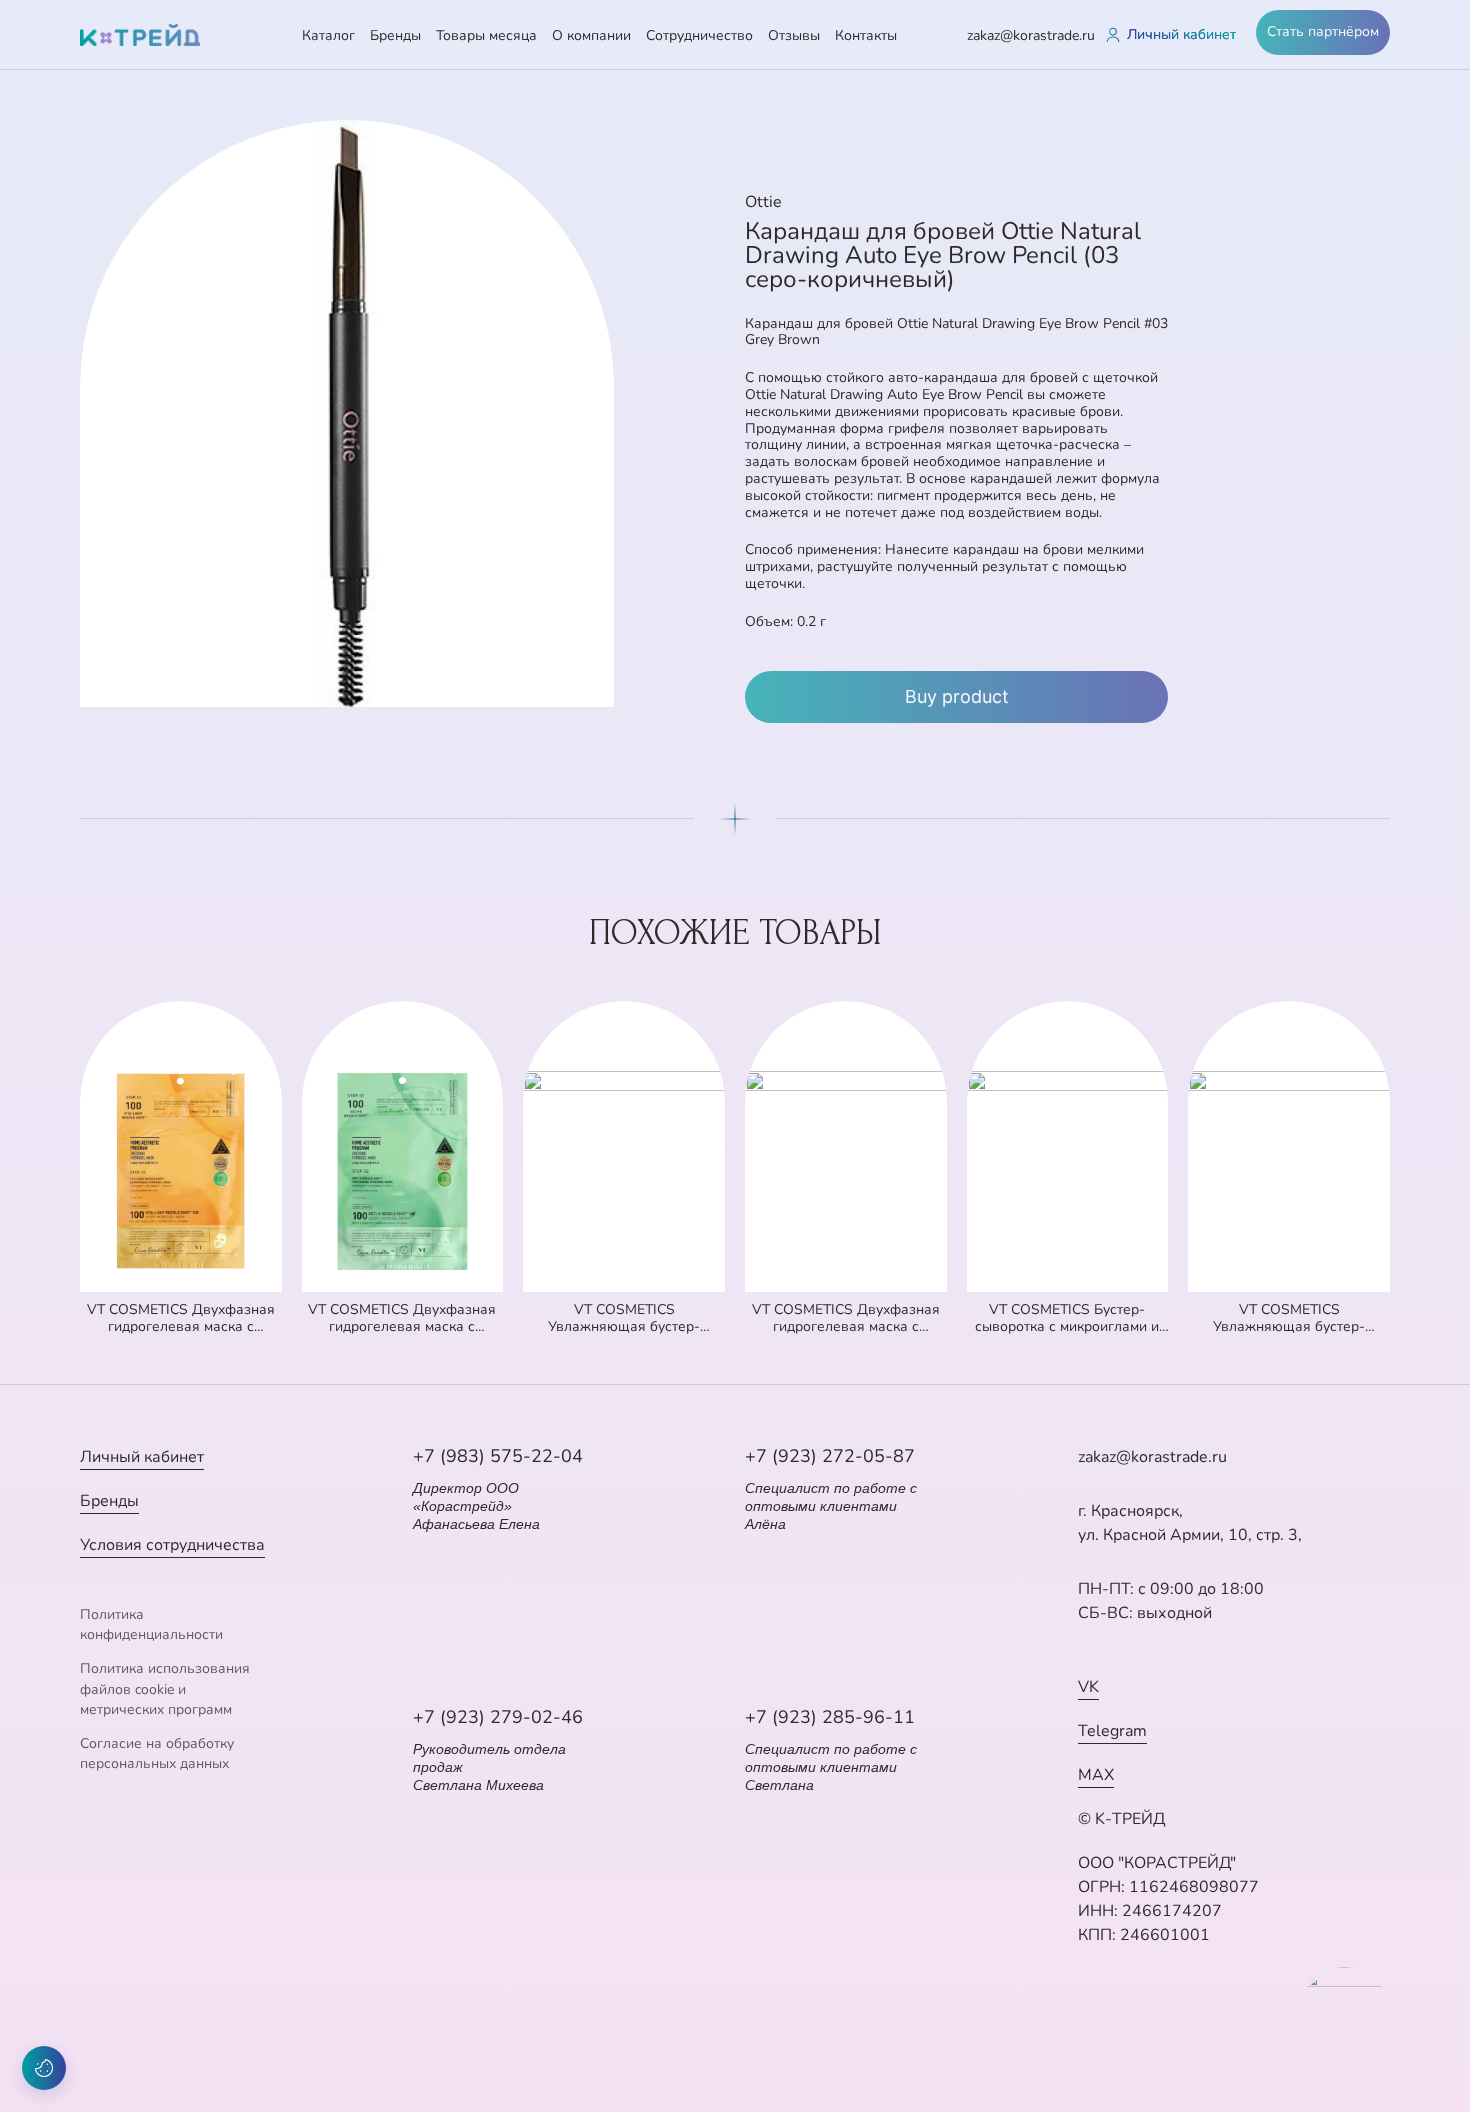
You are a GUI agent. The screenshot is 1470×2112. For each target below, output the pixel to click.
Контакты (866, 35)
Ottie (763, 202)
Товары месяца (486, 35)
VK (1088, 1687)
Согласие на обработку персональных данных (157, 1753)
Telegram (1112, 1731)
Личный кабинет (142, 1457)
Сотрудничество (699, 35)
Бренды (395, 35)
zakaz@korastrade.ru (1031, 35)
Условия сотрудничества (172, 1545)
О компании (591, 35)
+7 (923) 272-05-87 (830, 1456)
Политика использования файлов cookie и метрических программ (165, 1689)
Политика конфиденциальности (151, 1624)
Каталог (328, 35)
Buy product (957, 696)
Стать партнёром (1323, 31)
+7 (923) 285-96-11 (830, 1717)
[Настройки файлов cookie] (44, 2068)
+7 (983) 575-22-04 (498, 1456)
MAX (1096, 1775)
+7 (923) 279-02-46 (498, 1717)
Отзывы (794, 35)
